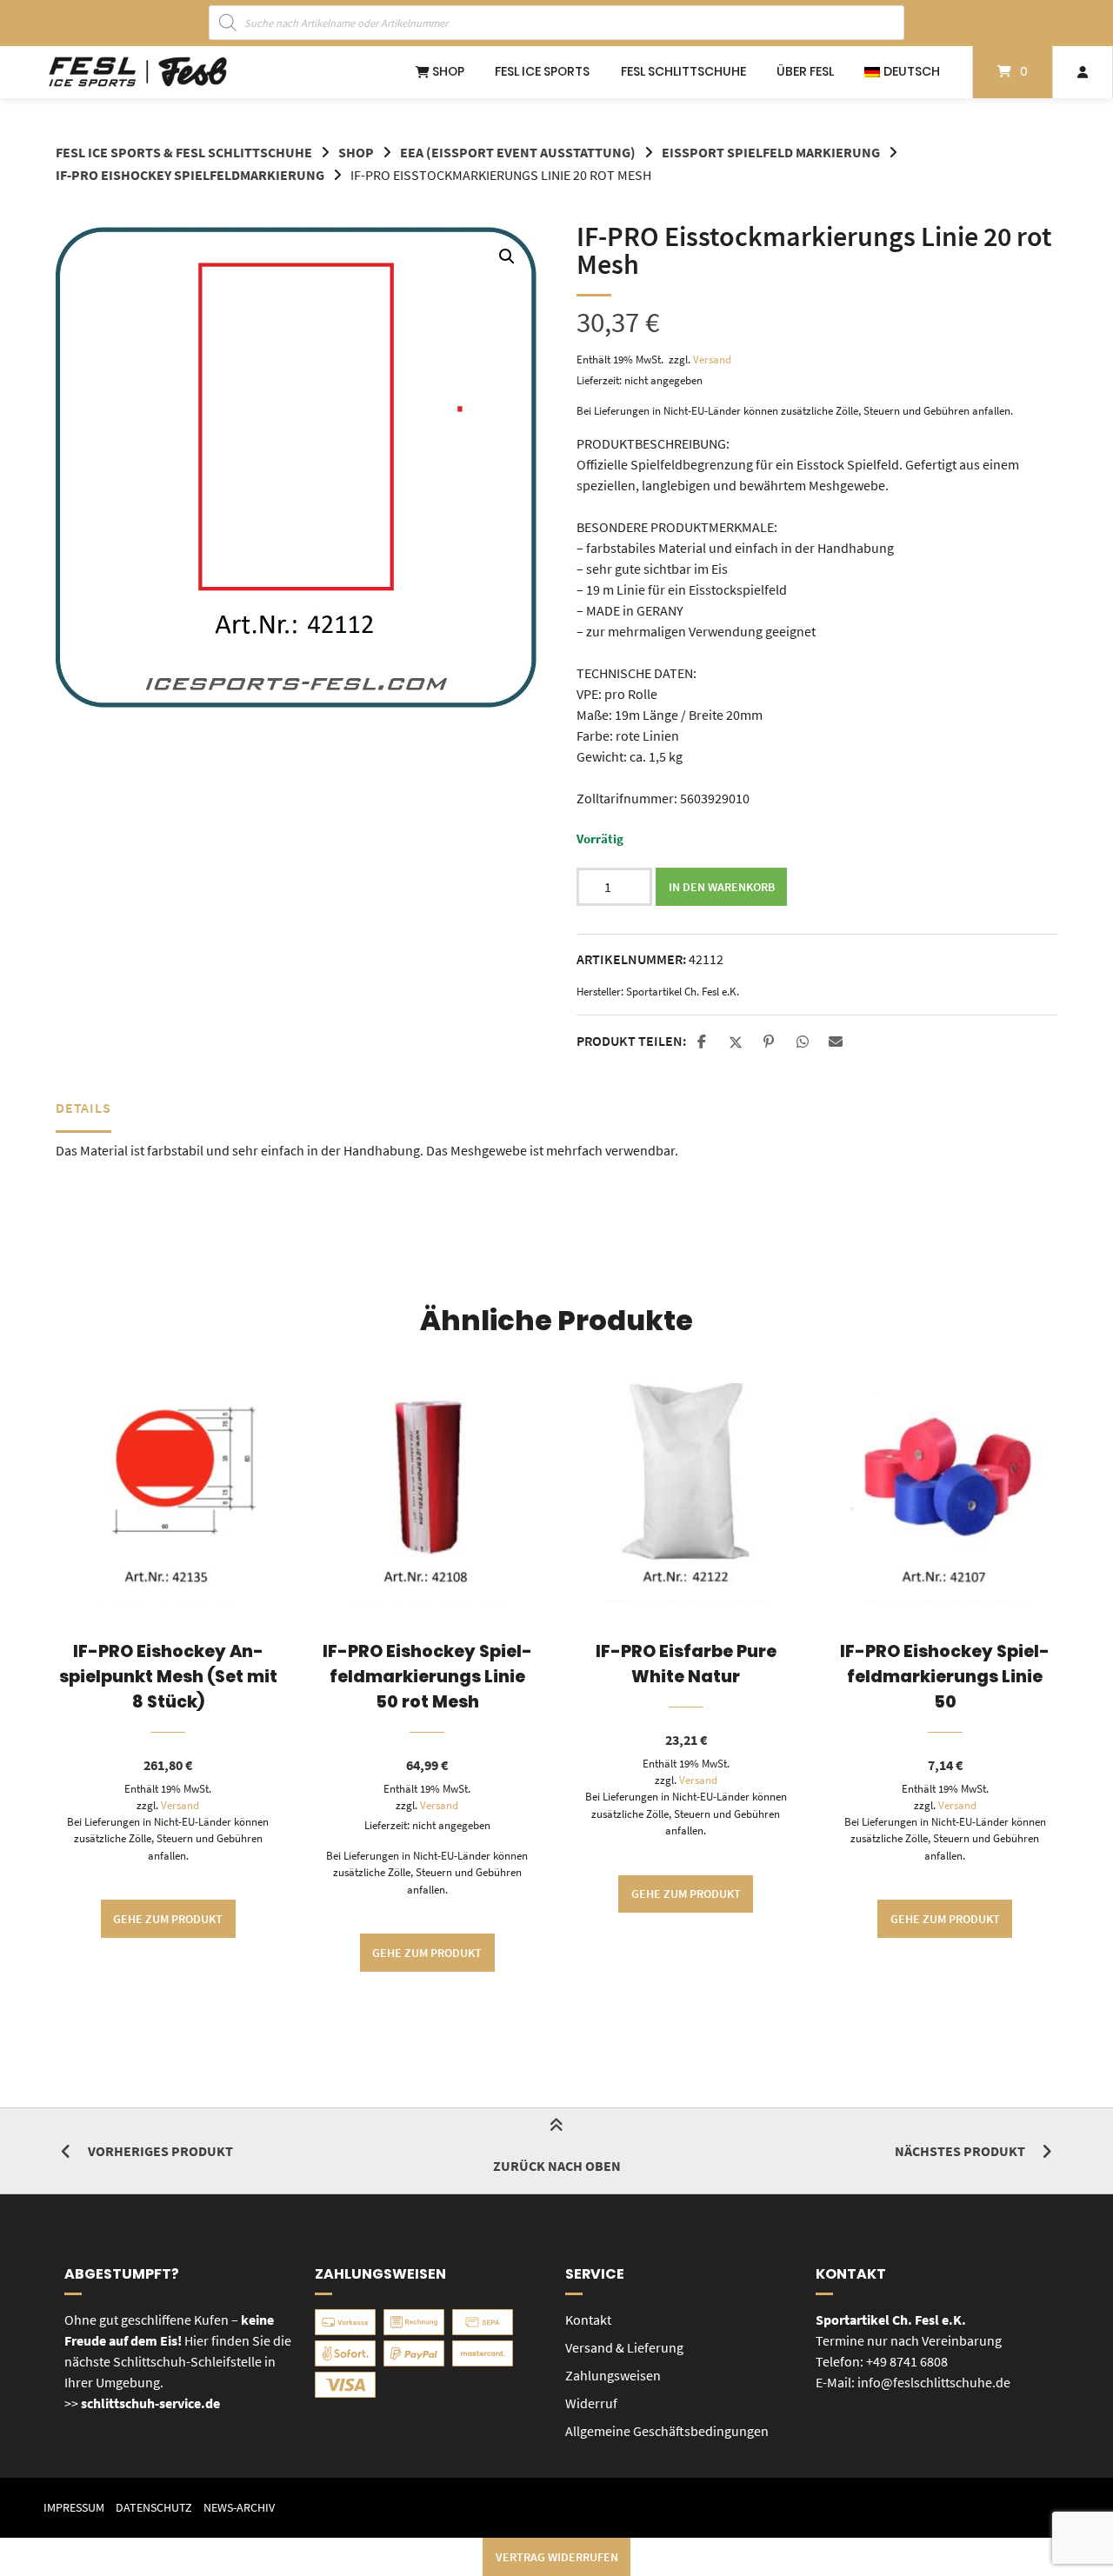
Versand (712, 359)
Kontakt (588, 2320)
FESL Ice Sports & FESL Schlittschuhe (184, 152)
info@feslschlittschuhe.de (934, 2382)
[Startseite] (138, 72)
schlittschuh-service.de (150, 2403)
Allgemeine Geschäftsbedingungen (667, 2431)
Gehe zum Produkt (168, 1919)
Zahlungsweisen (613, 2375)
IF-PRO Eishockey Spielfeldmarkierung (190, 175)
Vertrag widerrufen (557, 2557)
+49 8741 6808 (907, 2361)
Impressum (74, 2508)
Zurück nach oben (557, 2166)
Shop (447, 71)
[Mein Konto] (1083, 72)
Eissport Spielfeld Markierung (771, 152)
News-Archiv (239, 2508)
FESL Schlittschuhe (683, 71)
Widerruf (591, 2403)
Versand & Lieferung (624, 2347)
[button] (507, 256)
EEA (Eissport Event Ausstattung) (518, 152)
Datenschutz (154, 2508)
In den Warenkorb (722, 887)
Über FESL (805, 71)
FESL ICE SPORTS (542, 71)
